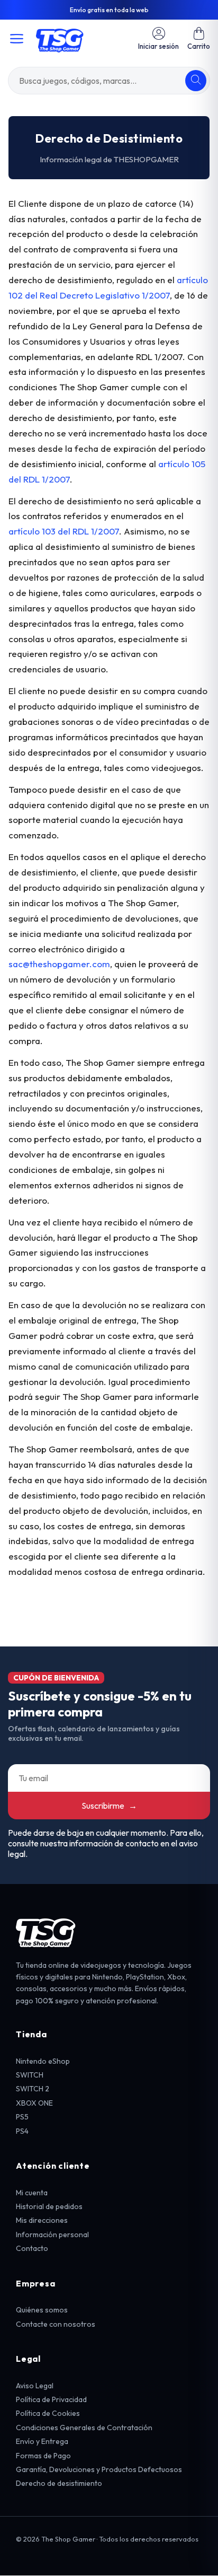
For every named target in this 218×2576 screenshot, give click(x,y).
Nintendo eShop (43, 2061)
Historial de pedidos (49, 2206)
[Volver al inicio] (60, 39)
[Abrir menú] (17, 39)
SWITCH (30, 2075)
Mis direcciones (42, 2220)
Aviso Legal (35, 2386)
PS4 (22, 2131)
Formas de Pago (43, 2456)
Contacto (32, 2248)
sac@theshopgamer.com (59, 964)
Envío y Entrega (42, 2441)
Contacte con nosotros (56, 2324)
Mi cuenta (32, 2193)
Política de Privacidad (51, 2399)
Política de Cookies (48, 2413)
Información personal (52, 2235)
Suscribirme (109, 1806)
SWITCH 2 (33, 2089)
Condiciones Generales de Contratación (84, 2428)
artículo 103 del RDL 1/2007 (64, 531)
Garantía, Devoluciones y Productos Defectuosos (99, 2469)
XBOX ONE (34, 2103)
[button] (199, 38)
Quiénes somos (42, 2310)
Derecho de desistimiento (59, 2483)
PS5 (22, 2117)
